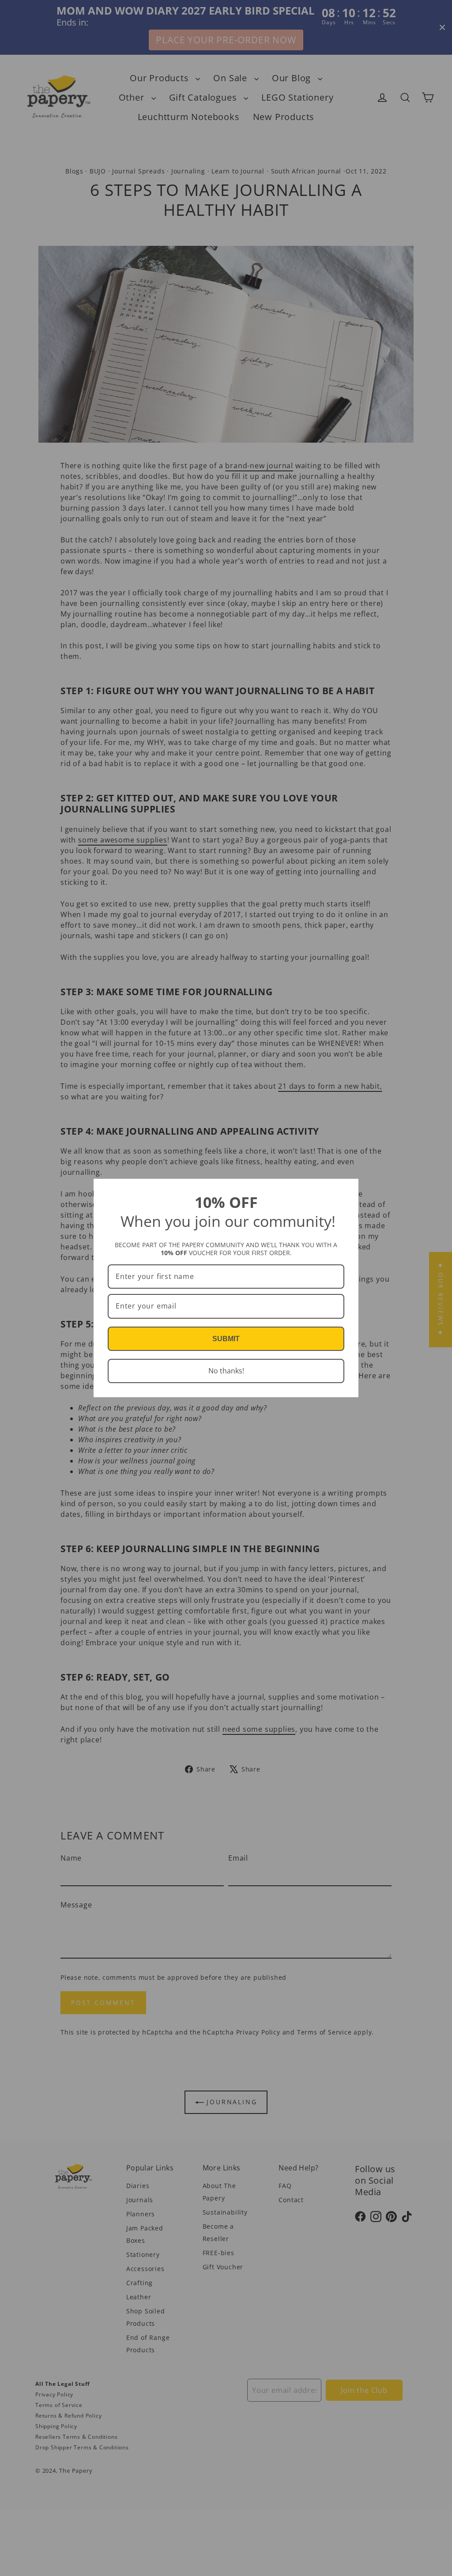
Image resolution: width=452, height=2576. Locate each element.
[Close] (348, 1189)
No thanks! (226, 1371)
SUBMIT (226, 1339)
